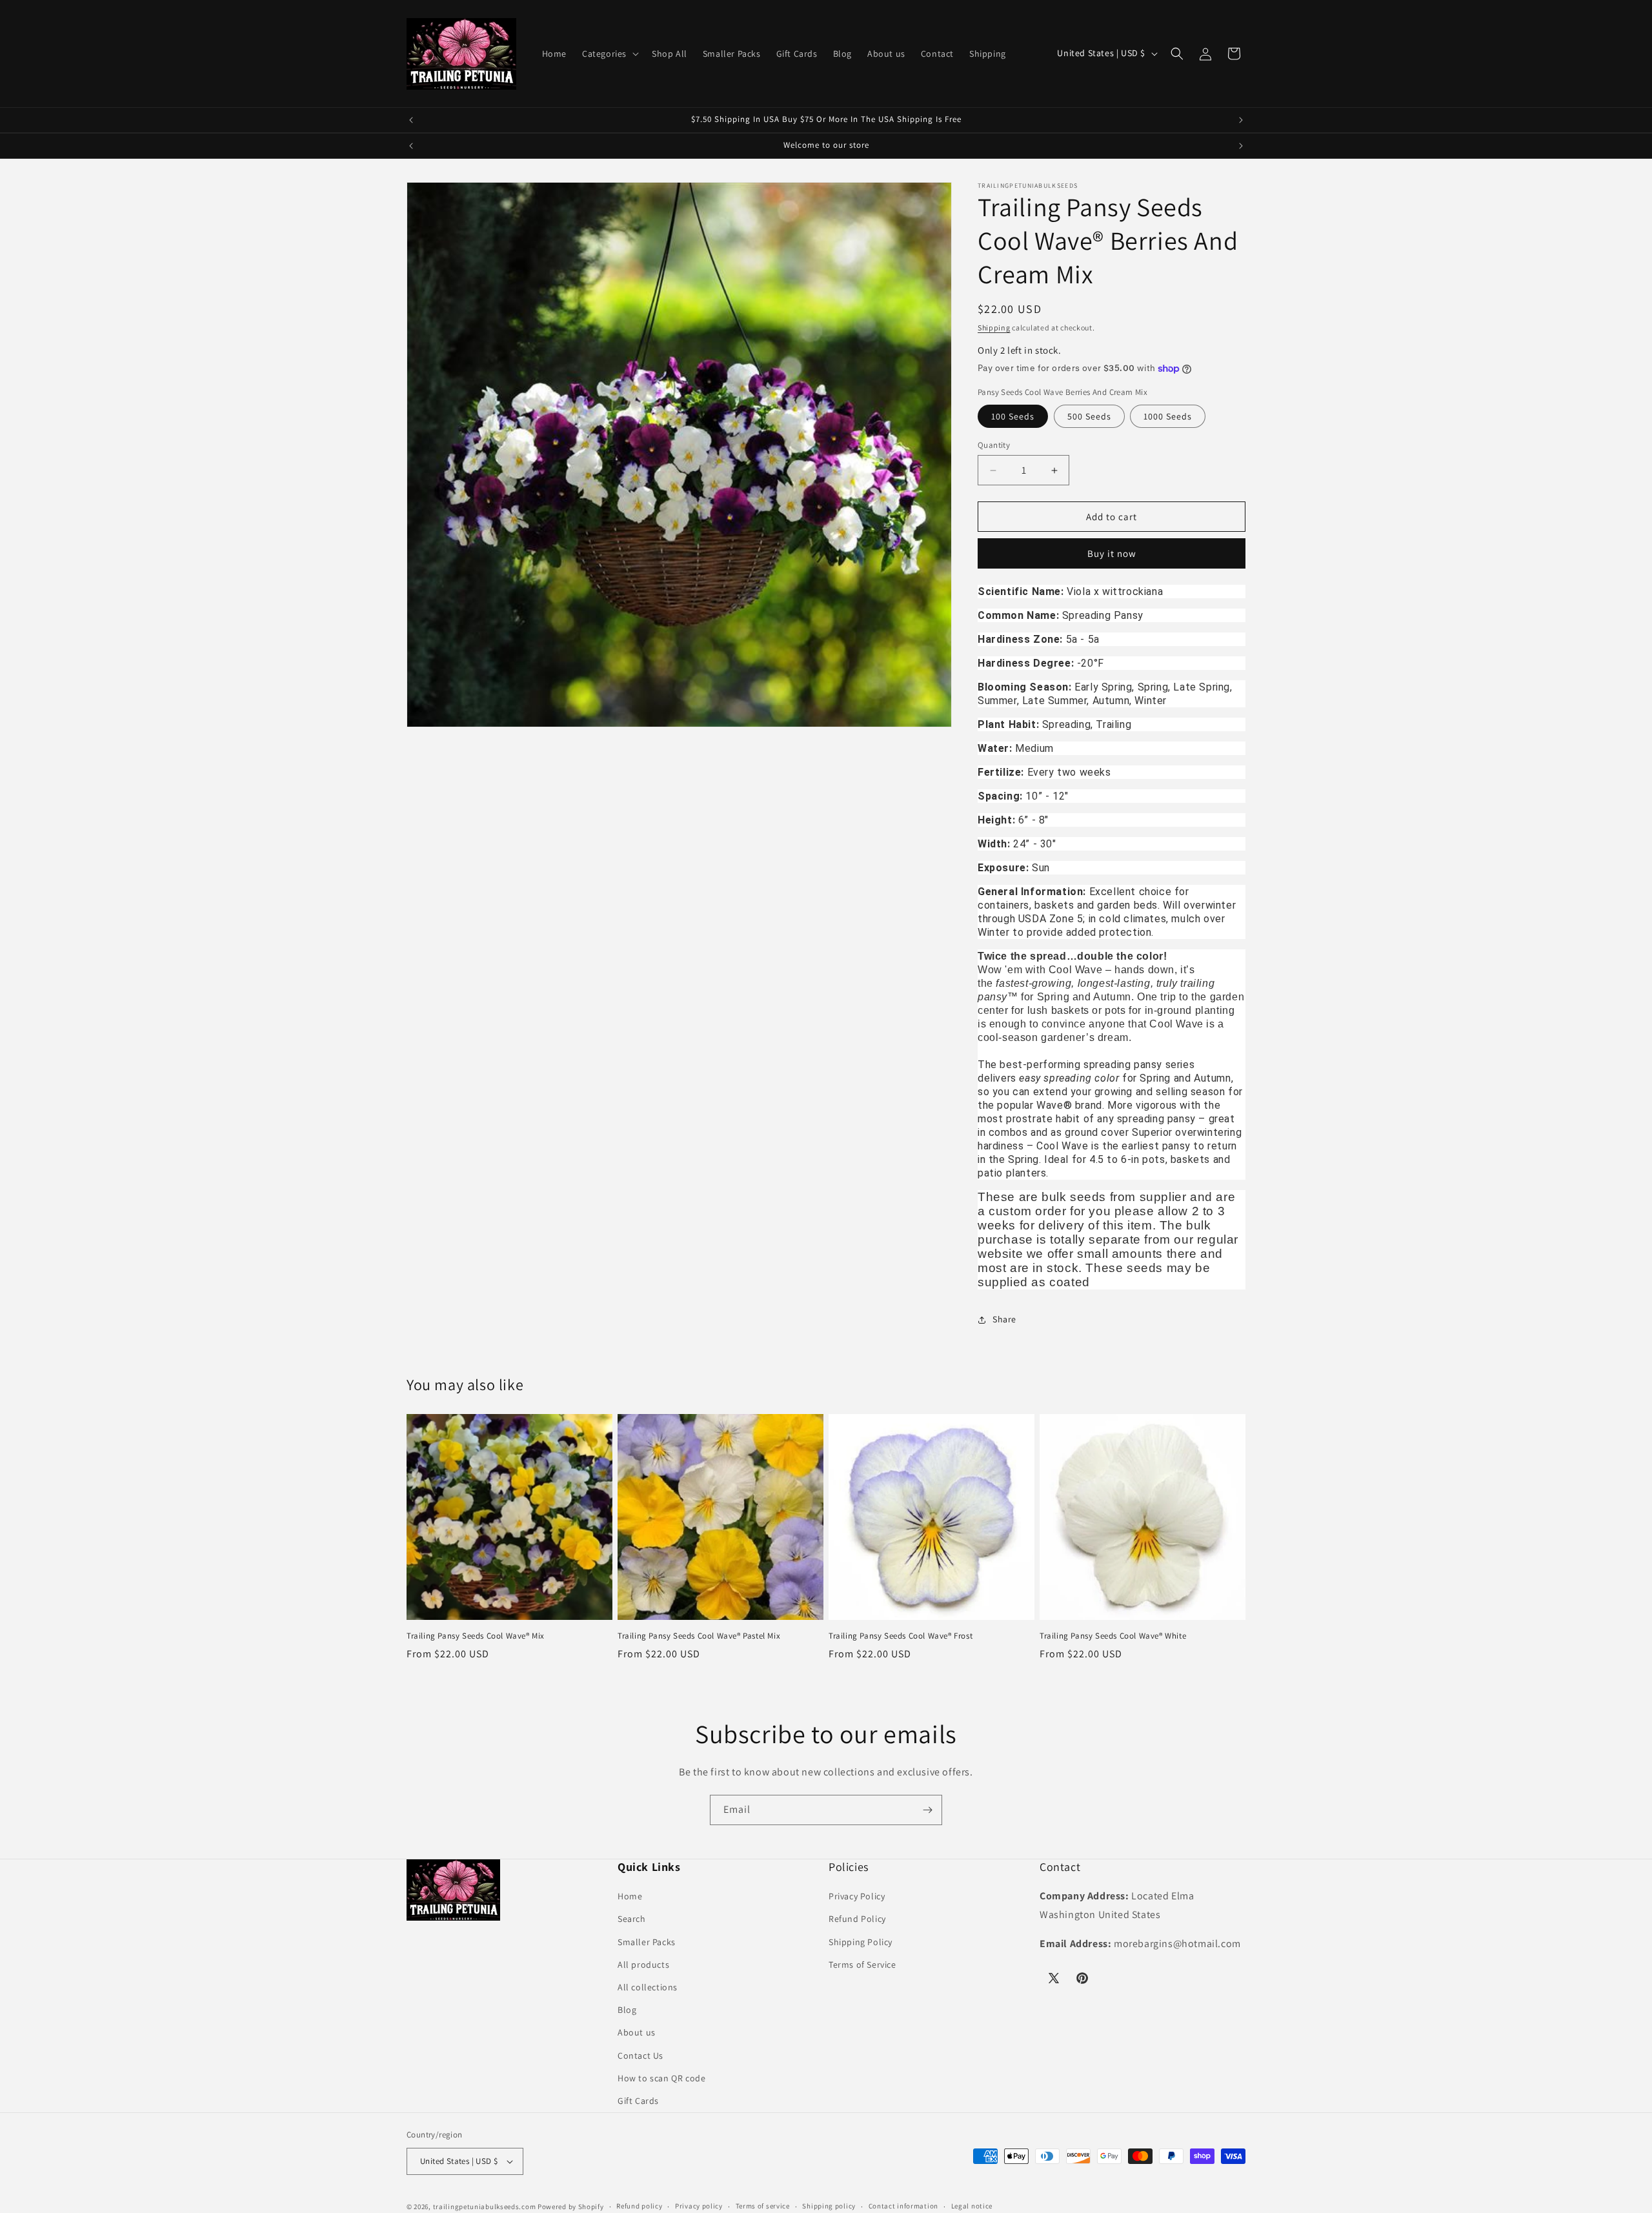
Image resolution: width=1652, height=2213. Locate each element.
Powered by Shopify (571, 2207)
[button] (609, 54)
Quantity (994, 445)
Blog (627, 2010)
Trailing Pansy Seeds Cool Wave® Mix (476, 1636)
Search (632, 1919)
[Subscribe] (927, 1810)
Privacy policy (699, 2207)
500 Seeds (1089, 416)
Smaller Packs (647, 1942)
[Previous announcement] (411, 120)
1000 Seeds (1168, 416)
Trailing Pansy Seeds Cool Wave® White (1113, 1636)
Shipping (994, 328)
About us (637, 2032)
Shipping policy (829, 2207)
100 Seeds (1013, 416)
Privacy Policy (857, 1896)
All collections (648, 1987)
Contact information (903, 2207)
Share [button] (1004, 1319)
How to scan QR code (661, 2078)
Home (630, 1896)
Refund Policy (857, 1919)
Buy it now (1112, 553)
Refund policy (639, 2207)
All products (643, 1965)
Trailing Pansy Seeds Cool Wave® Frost (901, 1636)
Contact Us (640, 2056)
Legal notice (972, 2207)
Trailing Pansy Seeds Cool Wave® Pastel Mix (699, 1636)
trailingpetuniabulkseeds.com (485, 2207)
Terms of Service (862, 1965)
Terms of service (763, 2207)
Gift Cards (638, 2101)
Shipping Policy (861, 1942)
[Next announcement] (1241, 120)
